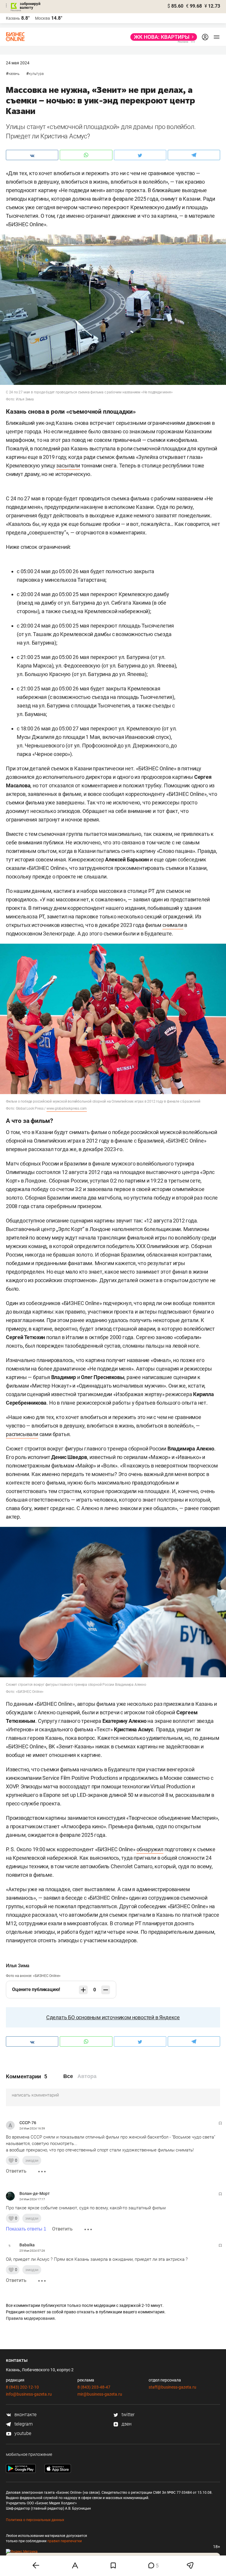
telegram (23, 2424)
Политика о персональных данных (35, 2520)
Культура (36, 74)
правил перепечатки (65, 2541)
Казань (14, 74)
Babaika (27, 2245)
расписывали (22, 1434)
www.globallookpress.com (67, 1108)
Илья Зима (18, 1966)
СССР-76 (28, 2123)
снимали (173, 925)
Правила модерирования (30, 2318)
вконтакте (25, 2415)
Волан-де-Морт (35, 2193)
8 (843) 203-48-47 (94, 2387)
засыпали (68, 466)
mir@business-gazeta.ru (100, 2394)
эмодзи (32, 2160)
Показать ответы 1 (26, 2229)
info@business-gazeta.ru (29, 2394)
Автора (87, 2076)
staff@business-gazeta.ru (172, 2387)
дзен (126, 2424)
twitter (127, 2415)
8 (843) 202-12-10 (22, 2387)
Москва (43, 18)
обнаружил (150, 1849)
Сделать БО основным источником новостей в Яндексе (113, 2017)
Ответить (16, 2171)
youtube (22, 2433)
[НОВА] (162, 37)
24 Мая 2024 (18, 63)
